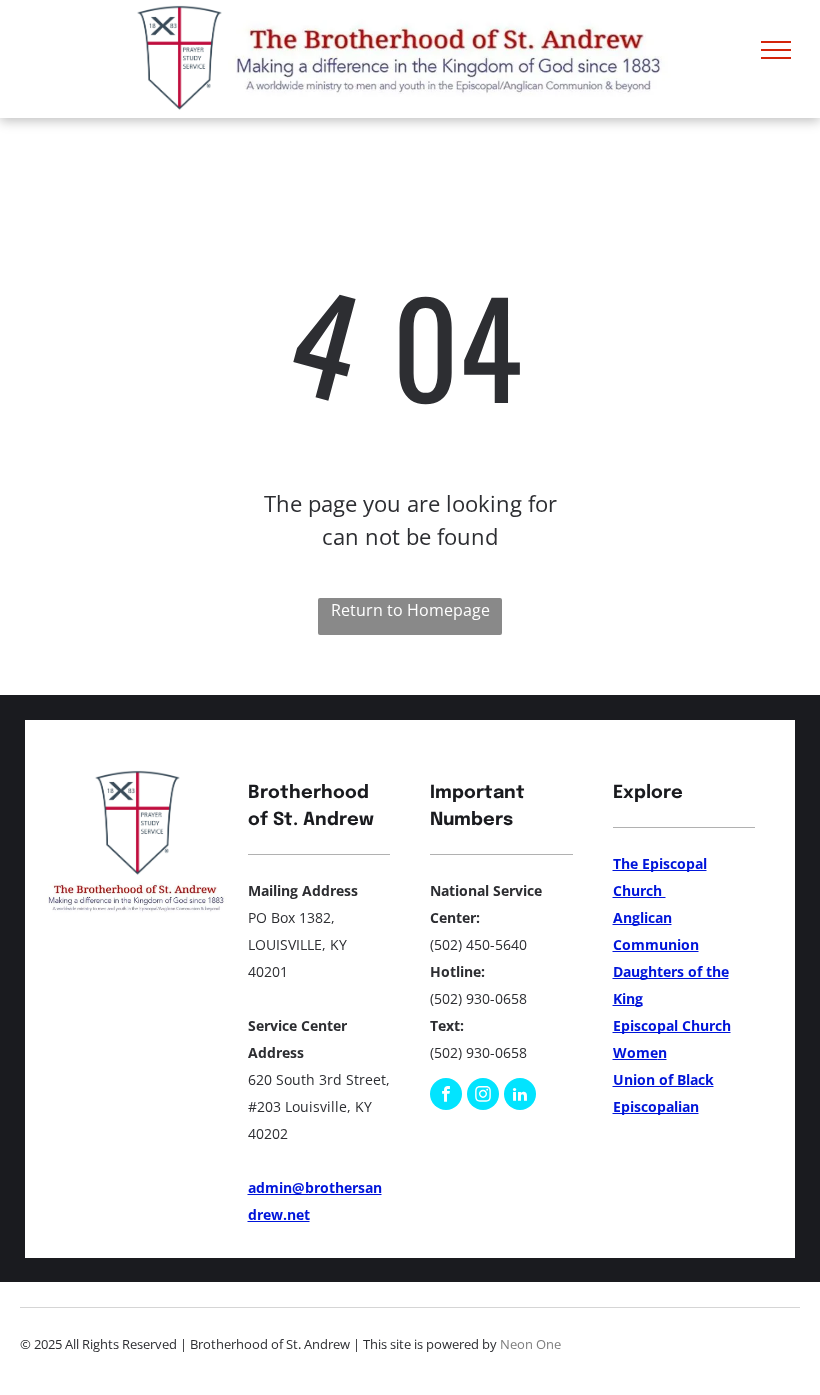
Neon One (530, 1344)
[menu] (776, 50)
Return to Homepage (410, 610)
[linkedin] (520, 1096)
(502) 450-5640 (478, 944)
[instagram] (483, 1096)
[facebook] (446, 1096)
